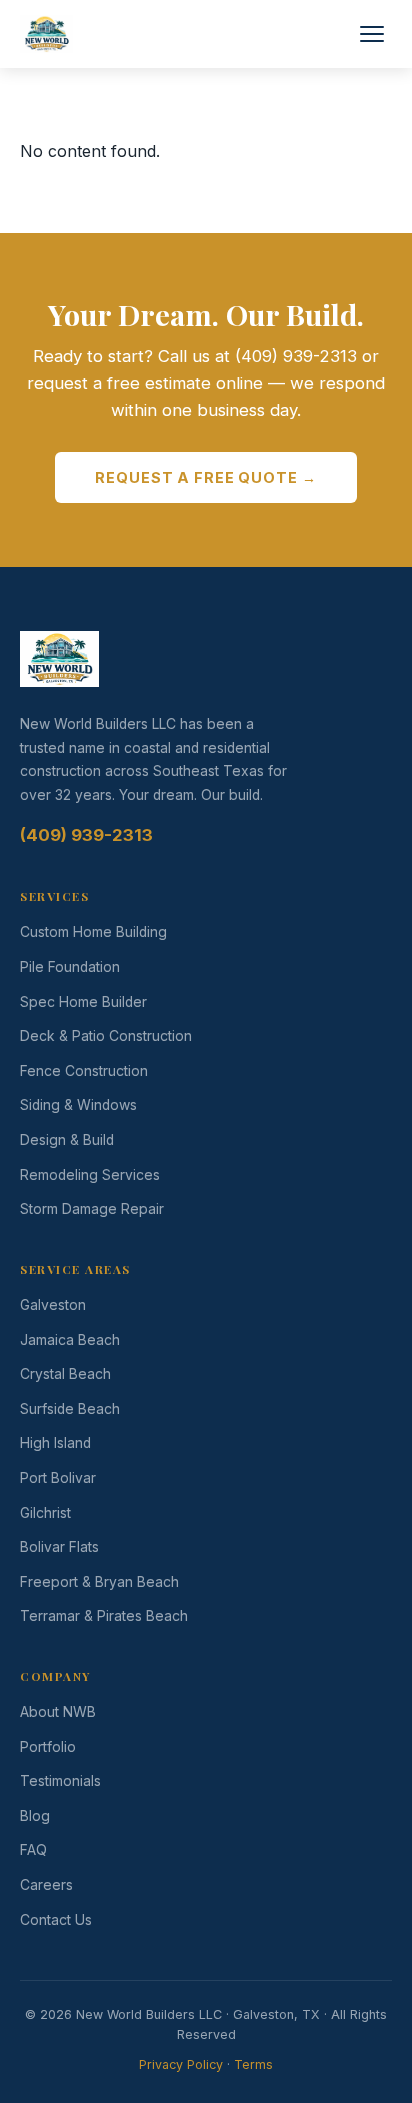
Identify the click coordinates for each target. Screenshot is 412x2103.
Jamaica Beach (70, 1340)
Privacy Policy (181, 2064)
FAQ (33, 1850)
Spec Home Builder (83, 1002)
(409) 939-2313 (86, 835)
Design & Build (67, 1140)
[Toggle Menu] (372, 34)
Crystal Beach (65, 1374)
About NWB (58, 1712)
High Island (55, 1443)
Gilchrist (45, 1513)
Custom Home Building (93, 932)
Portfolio (48, 1747)
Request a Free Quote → (205, 477)
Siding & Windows (78, 1105)
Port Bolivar (58, 1478)
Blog (35, 1816)
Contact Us (56, 1920)
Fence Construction (84, 1071)
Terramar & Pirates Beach (104, 1616)
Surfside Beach (70, 1409)
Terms (253, 2064)
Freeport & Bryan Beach (99, 1582)
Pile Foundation (70, 967)
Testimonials (60, 1781)
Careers (46, 1885)
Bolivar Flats (59, 1547)
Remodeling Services (90, 1175)
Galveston (53, 1305)
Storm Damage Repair (92, 1209)
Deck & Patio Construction (106, 1036)
